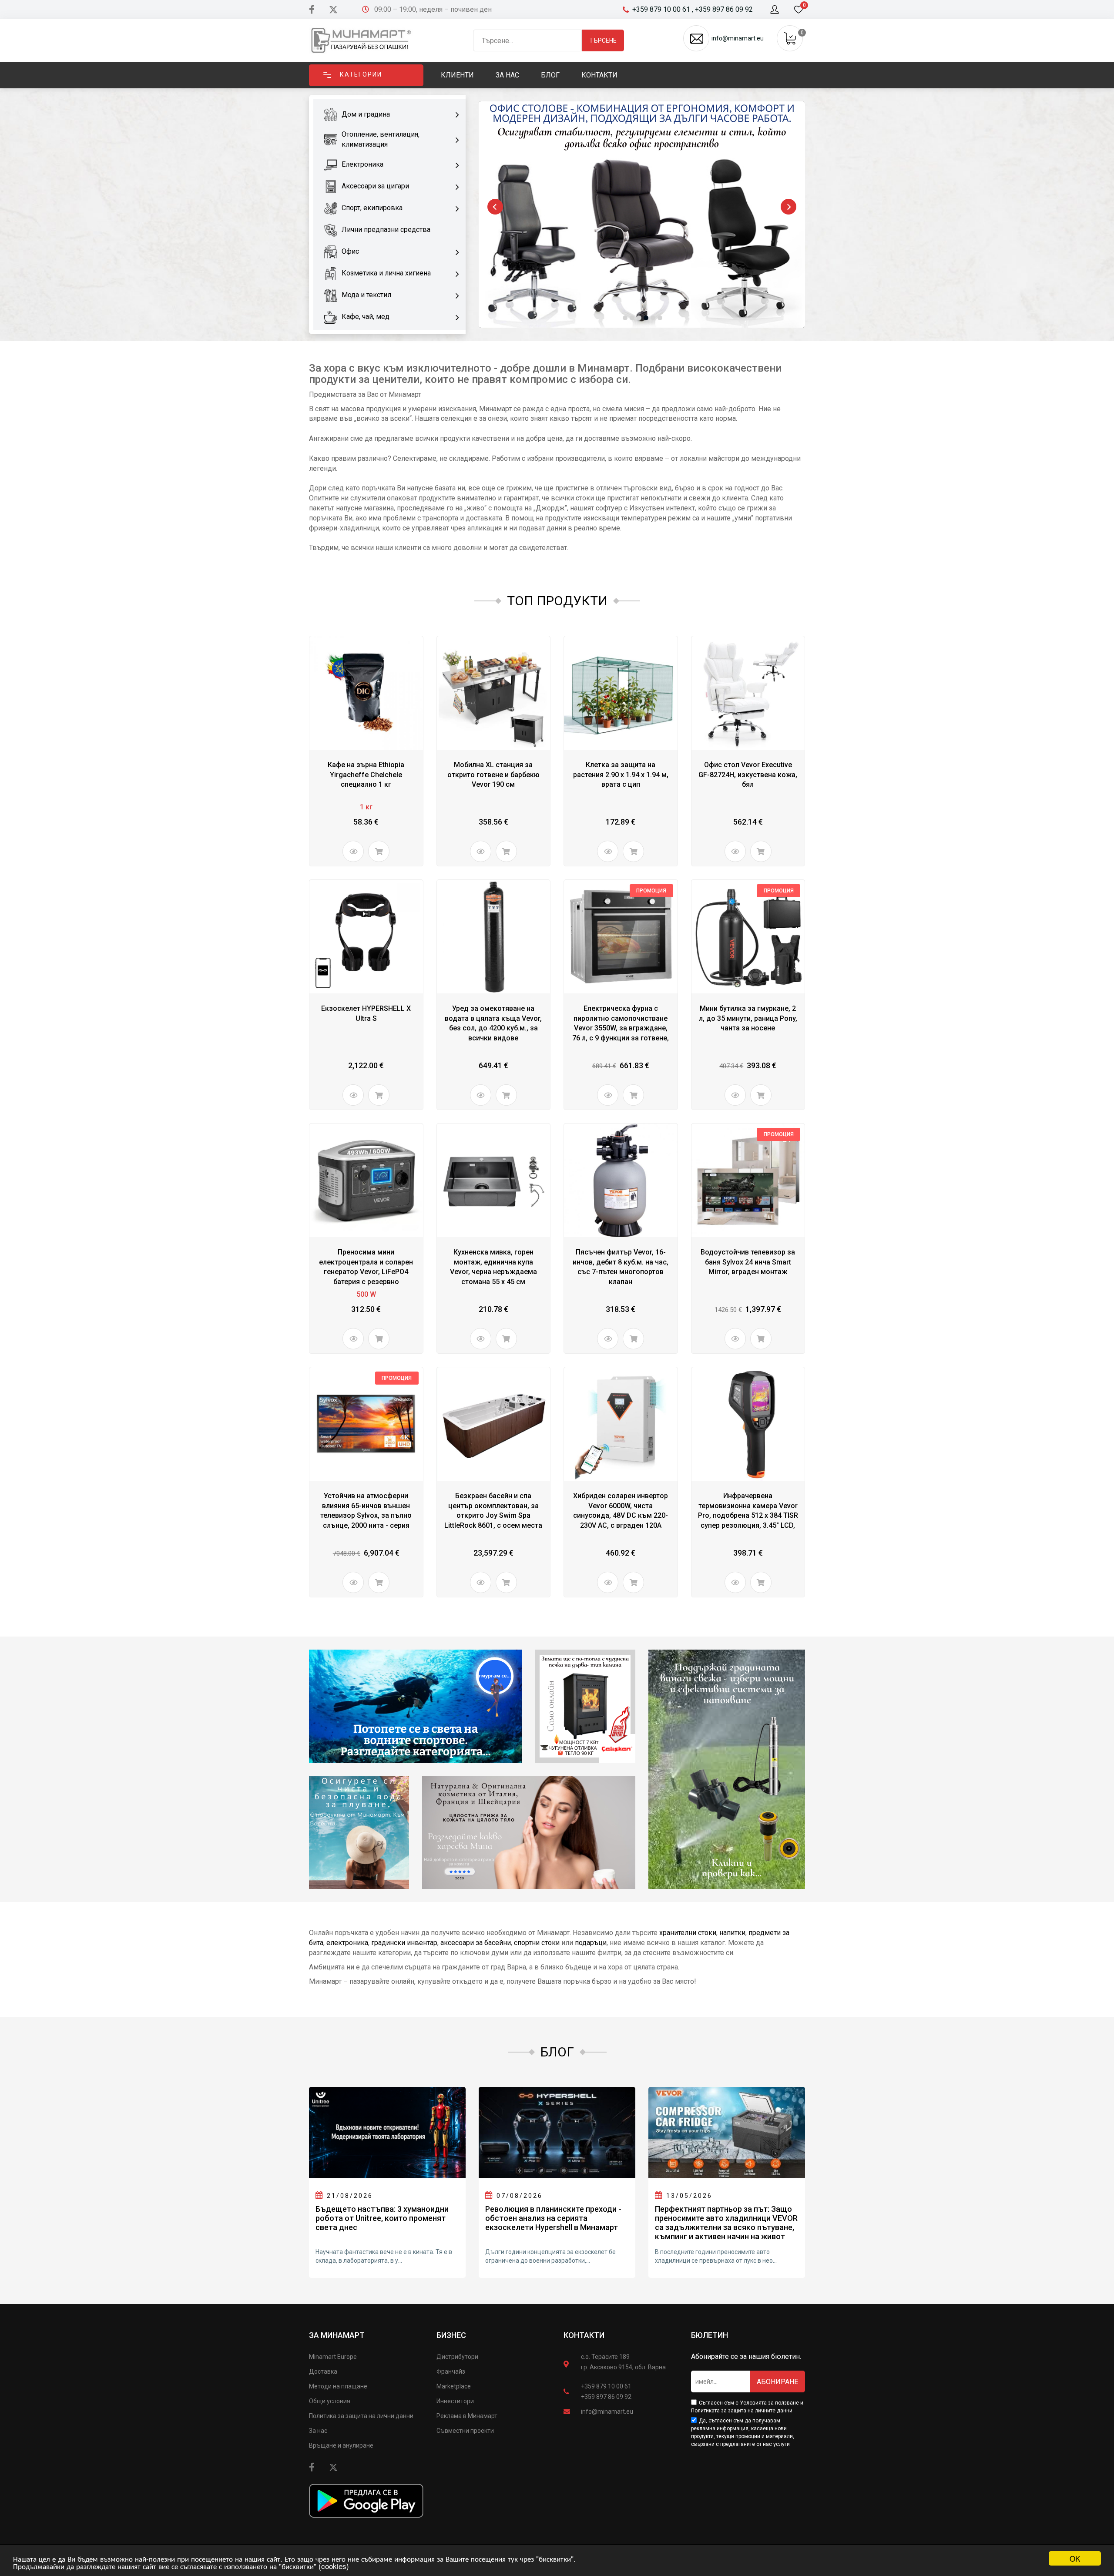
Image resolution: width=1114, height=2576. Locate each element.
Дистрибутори (457, 2357)
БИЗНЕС (451, 2335)
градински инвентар (404, 1943)
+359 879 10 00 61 (606, 2386)
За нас (318, 2431)
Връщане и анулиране (341, 2445)
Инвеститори (455, 2401)
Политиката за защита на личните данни (742, 2411)
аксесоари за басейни (476, 1943)
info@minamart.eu (607, 2412)
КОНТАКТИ (584, 2335)
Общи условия (330, 2401)
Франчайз (451, 2371)
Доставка (323, 2371)
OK (1075, 2558)
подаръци (591, 1943)
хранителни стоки (688, 1933)
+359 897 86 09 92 (606, 2397)
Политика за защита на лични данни (361, 2416)
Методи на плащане (338, 2386)
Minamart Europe (333, 2357)
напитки (732, 1933)
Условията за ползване (769, 2403)
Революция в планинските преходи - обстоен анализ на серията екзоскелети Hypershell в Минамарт (553, 2218)
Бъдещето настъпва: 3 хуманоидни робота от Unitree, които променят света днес (382, 2218)
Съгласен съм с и (747, 2407)
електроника (347, 1943)
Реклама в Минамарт (467, 2416)
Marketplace (454, 2386)
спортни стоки (537, 1943)
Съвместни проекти (465, 2431)
